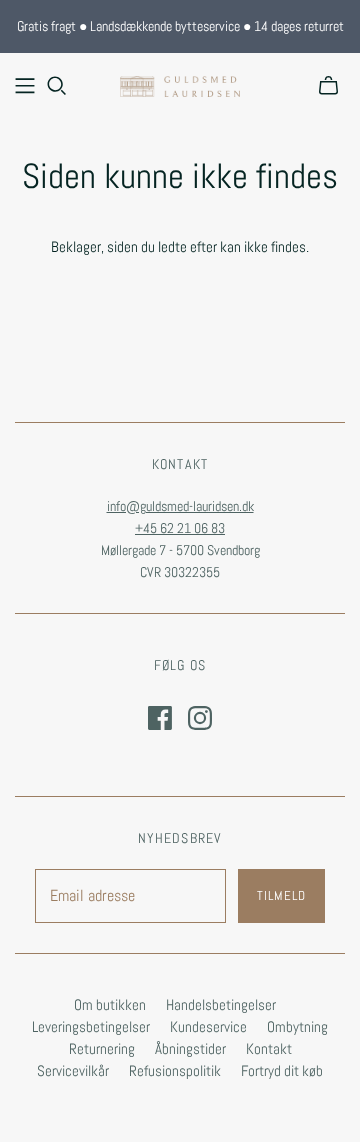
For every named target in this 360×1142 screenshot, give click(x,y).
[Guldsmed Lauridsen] (180, 84)
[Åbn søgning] (57, 86)
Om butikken (110, 1004)
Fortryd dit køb (282, 1070)
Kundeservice (208, 1026)
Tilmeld (281, 895)
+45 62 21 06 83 (180, 528)
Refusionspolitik (175, 1070)
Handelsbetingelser (221, 1004)
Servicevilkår (73, 1070)
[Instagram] (200, 718)
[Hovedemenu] (25, 86)
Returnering (102, 1048)
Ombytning (297, 1026)
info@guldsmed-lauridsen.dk (180, 506)
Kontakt (269, 1048)
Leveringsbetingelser (91, 1026)
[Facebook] (160, 718)
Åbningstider (190, 1048)
